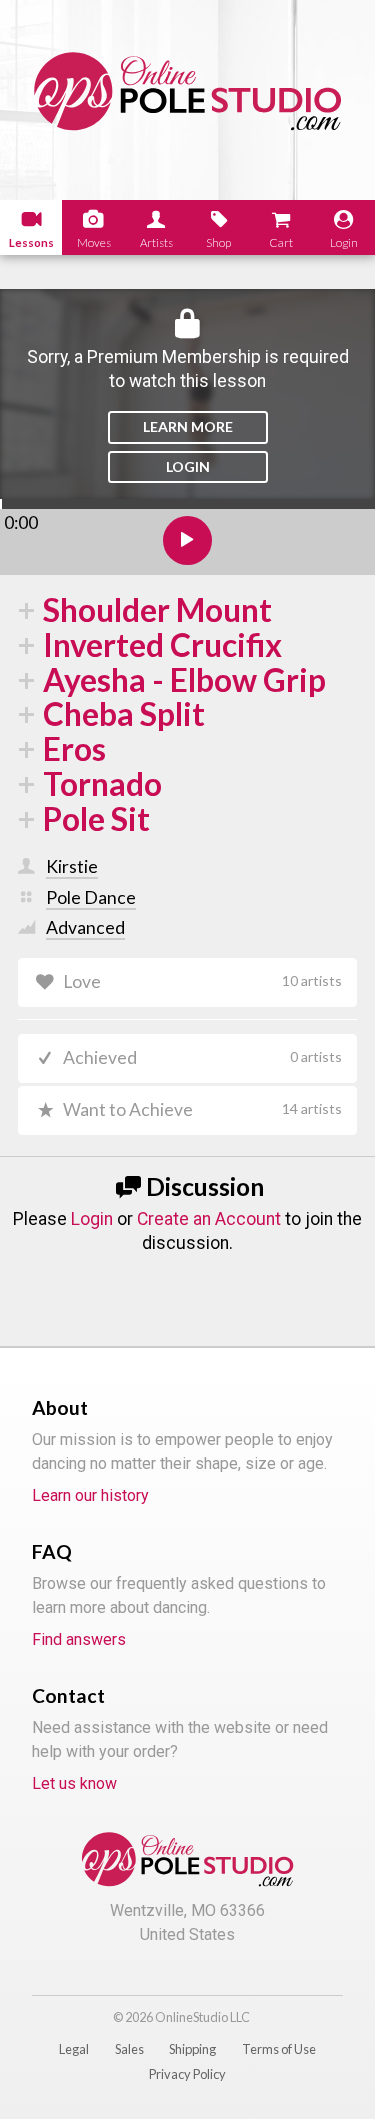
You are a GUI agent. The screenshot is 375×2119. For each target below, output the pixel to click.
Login (188, 466)
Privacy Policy (187, 2074)
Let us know (74, 1783)
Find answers (79, 1639)
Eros (74, 749)
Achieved (203, 1057)
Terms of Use (279, 2049)
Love (203, 981)
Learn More (188, 426)
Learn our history (90, 1495)
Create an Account (209, 1219)
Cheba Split (124, 714)
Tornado (102, 784)
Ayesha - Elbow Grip (184, 680)
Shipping (192, 2049)
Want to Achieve (203, 1109)
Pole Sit (96, 819)
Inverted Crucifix (162, 645)
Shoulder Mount (157, 610)
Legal (74, 2049)
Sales (129, 2049)
